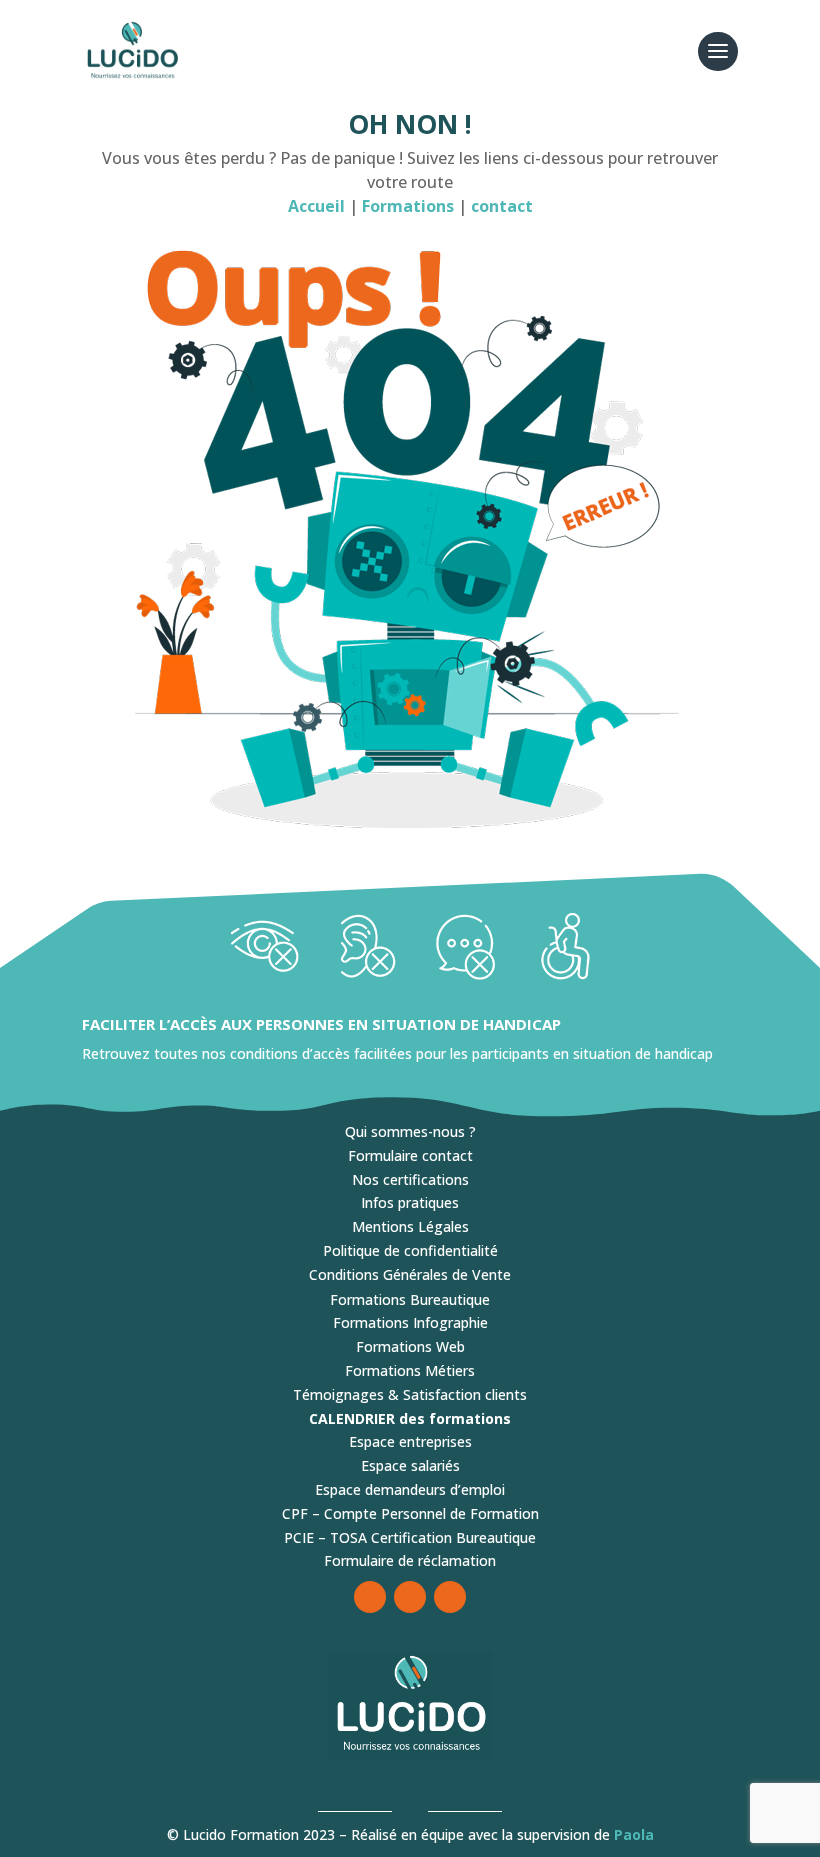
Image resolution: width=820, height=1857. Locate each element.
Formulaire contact (410, 1155)
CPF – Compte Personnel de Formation (410, 1513)
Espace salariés (410, 1465)
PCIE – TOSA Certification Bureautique (410, 1537)
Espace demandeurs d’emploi (410, 1489)
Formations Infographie (410, 1322)
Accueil (316, 206)
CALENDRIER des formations (410, 1418)
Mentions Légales (410, 1226)
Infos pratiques (410, 1202)
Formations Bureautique (410, 1299)
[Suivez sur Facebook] (370, 1597)
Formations (410, 206)
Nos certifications (410, 1179)
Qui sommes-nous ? (410, 1131)
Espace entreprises (410, 1441)
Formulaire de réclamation (410, 1560)
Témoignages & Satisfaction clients (410, 1394)
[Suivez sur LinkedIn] (450, 1597)
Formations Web (410, 1346)
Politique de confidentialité (410, 1250)
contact (502, 206)
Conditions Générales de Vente (410, 1274)
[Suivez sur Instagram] (410, 1597)
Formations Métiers (410, 1370)
